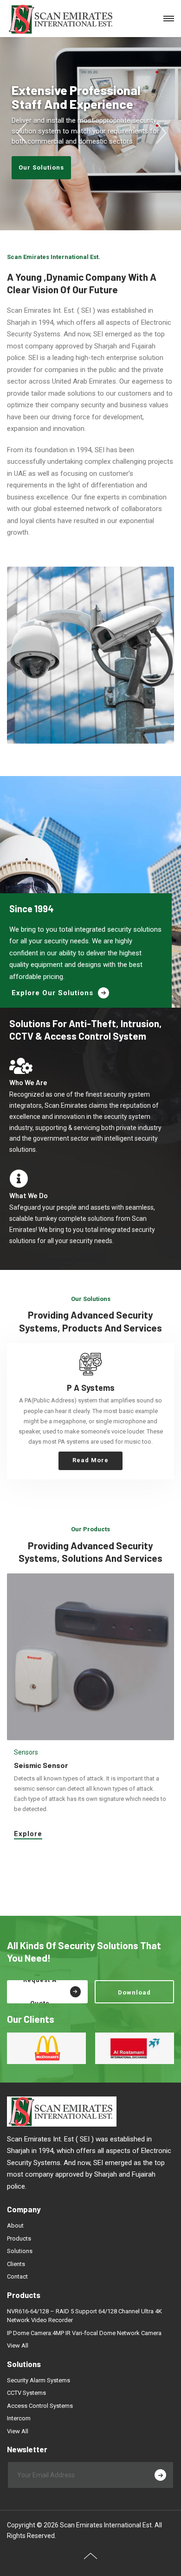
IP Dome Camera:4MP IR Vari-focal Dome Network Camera (84, 2333)
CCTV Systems (26, 2393)
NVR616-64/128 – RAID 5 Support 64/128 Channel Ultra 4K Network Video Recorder (84, 2316)
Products (19, 2238)
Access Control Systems (40, 2406)
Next (160, 133)
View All (18, 2346)
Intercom (19, 2418)
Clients (16, 2264)
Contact (17, 2276)
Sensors (26, 1752)
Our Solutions (41, 167)
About (15, 2226)
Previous (21, 133)
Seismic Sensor (41, 1765)
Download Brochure (134, 1996)
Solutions (20, 2251)
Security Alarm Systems (39, 2380)
